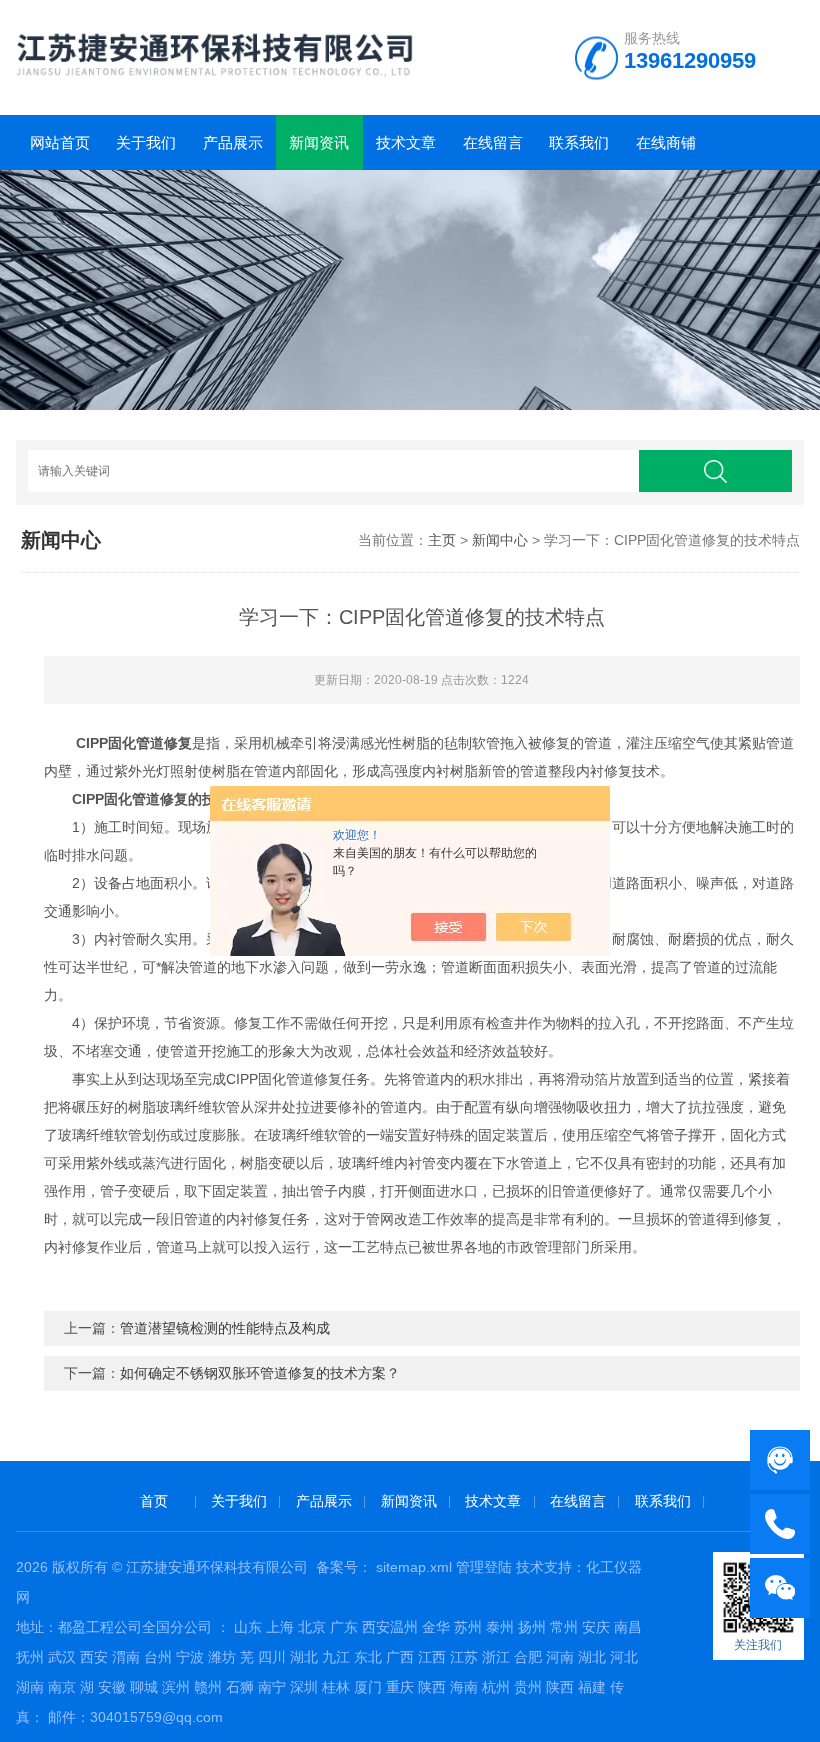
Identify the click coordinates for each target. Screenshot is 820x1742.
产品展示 (233, 142)
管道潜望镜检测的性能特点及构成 (225, 1328)
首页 (154, 1501)
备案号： (344, 1567)
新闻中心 (500, 540)
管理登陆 (484, 1567)
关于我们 (146, 142)
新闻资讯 (319, 142)
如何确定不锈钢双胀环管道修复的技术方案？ (260, 1373)
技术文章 (406, 142)
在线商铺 (666, 142)
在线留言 (493, 142)
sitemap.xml (414, 1567)
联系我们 (579, 142)
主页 (442, 540)
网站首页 (60, 142)
